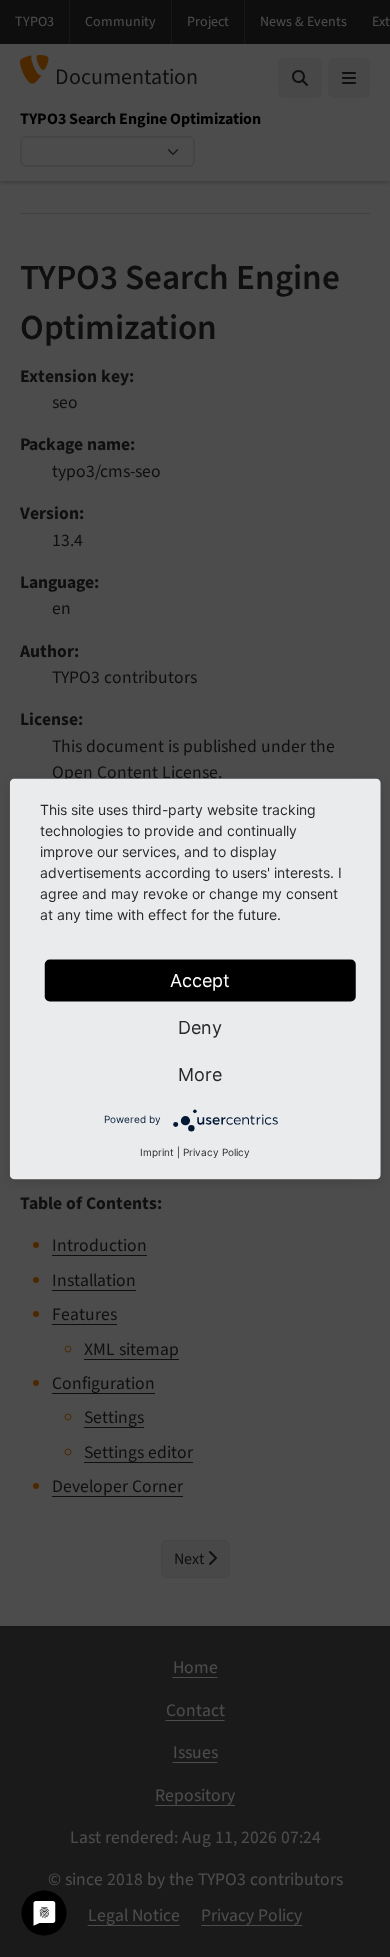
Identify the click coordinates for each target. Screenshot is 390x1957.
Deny (200, 1026)
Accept (200, 979)
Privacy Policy (216, 1151)
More (200, 1073)
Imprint (157, 1151)
